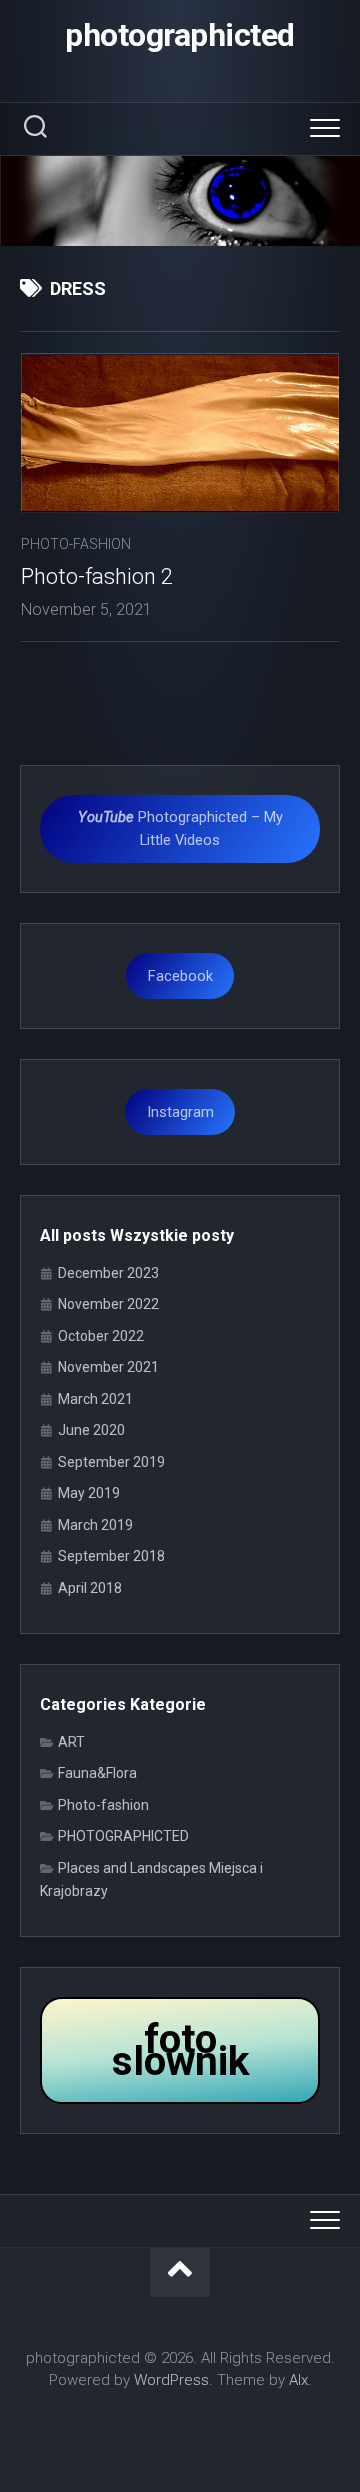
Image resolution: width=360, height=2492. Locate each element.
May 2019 (89, 1493)
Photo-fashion (76, 544)
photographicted (180, 35)
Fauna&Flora (97, 1773)
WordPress (171, 2380)
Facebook (180, 976)
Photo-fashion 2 (97, 576)
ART (71, 1742)
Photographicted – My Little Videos (180, 828)
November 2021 (108, 1367)
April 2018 (90, 1588)
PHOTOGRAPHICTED (123, 1836)
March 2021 (95, 1399)
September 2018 (111, 1556)
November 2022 (108, 1304)
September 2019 (111, 1462)
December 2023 (108, 1273)
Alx (298, 2380)
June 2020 (91, 1430)
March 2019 (95, 1525)
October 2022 (101, 1336)
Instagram (180, 1112)
